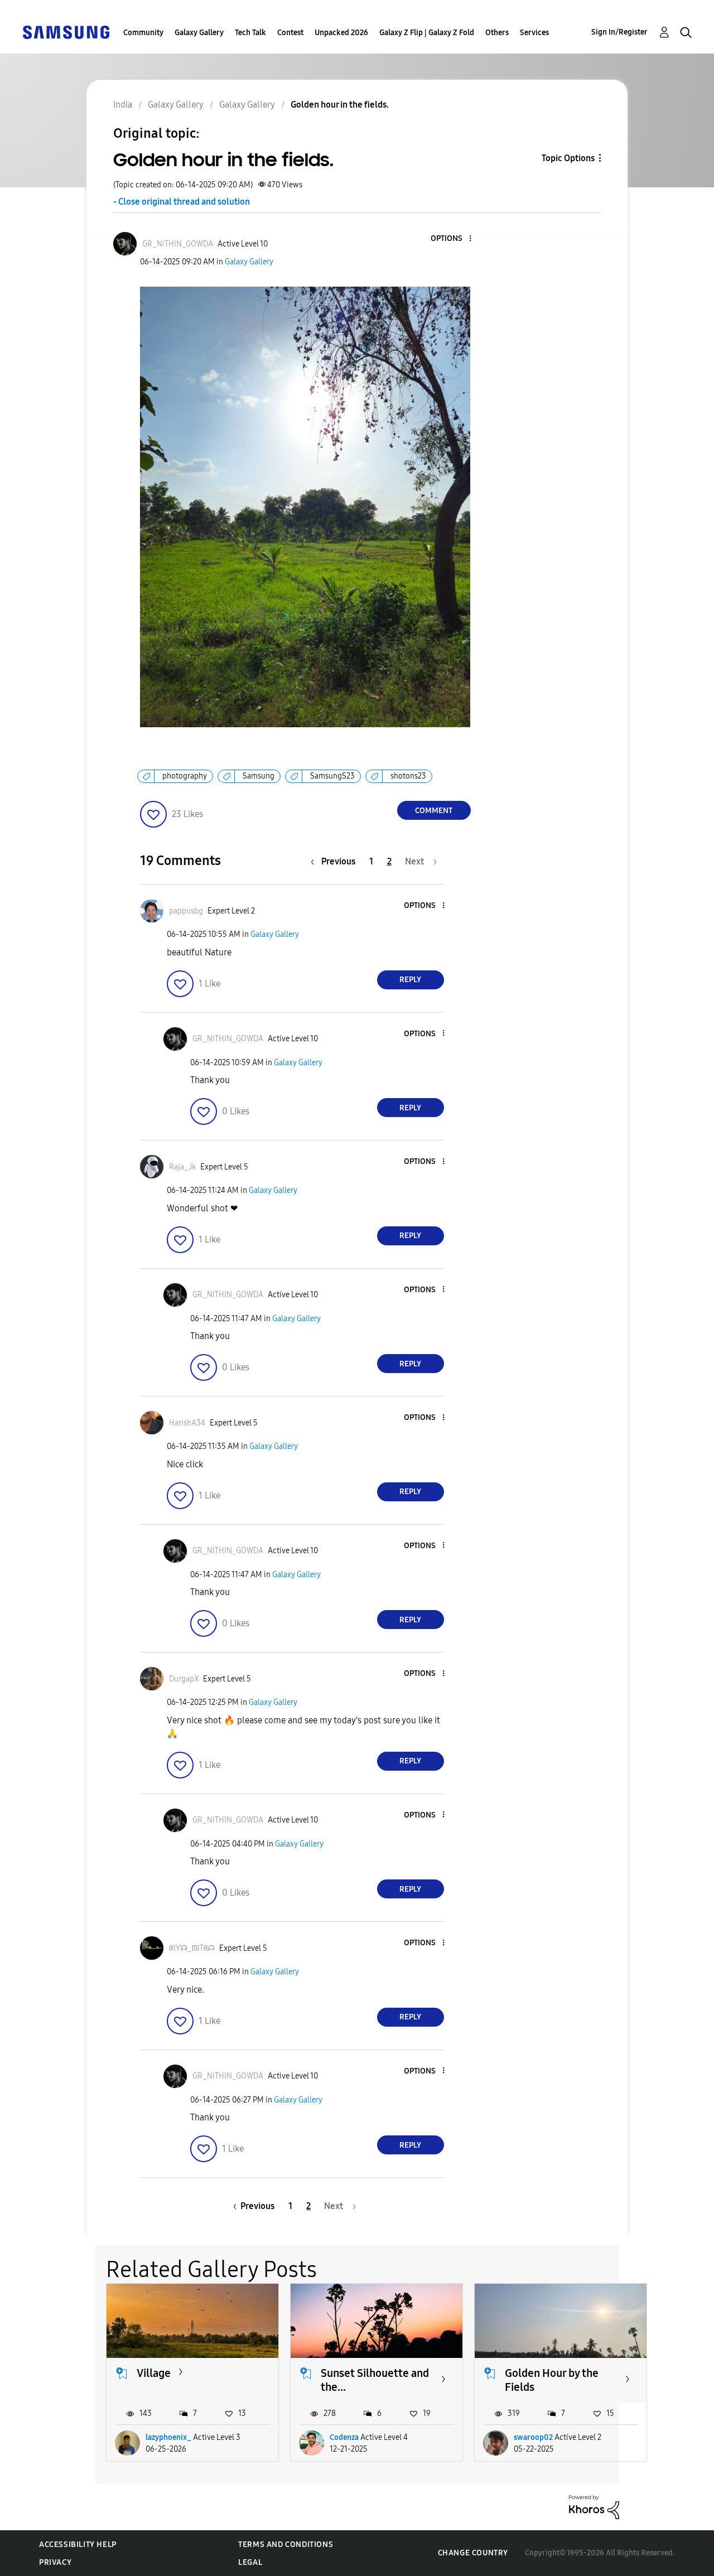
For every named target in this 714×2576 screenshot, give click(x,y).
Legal (250, 2562)
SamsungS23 (332, 776)
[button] (451, 239)
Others (497, 33)
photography (185, 776)
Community (143, 33)
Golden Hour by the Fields (552, 2380)
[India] (66, 32)
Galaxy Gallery (199, 33)
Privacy (55, 2562)
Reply (410, 980)
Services (534, 33)
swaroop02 (533, 2437)
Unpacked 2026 (341, 33)
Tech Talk (250, 33)
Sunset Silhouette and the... (375, 2380)
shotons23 (408, 776)
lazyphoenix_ (168, 2437)
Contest (290, 33)
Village (154, 2373)
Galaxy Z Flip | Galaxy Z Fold (427, 33)
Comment (434, 811)
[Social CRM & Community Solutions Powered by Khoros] (594, 2506)
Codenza (344, 2437)
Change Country (473, 2553)
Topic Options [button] (568, 158)
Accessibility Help (78, 2544)
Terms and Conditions (286, 2544)
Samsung (259, 776)
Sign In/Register (619, 32)
